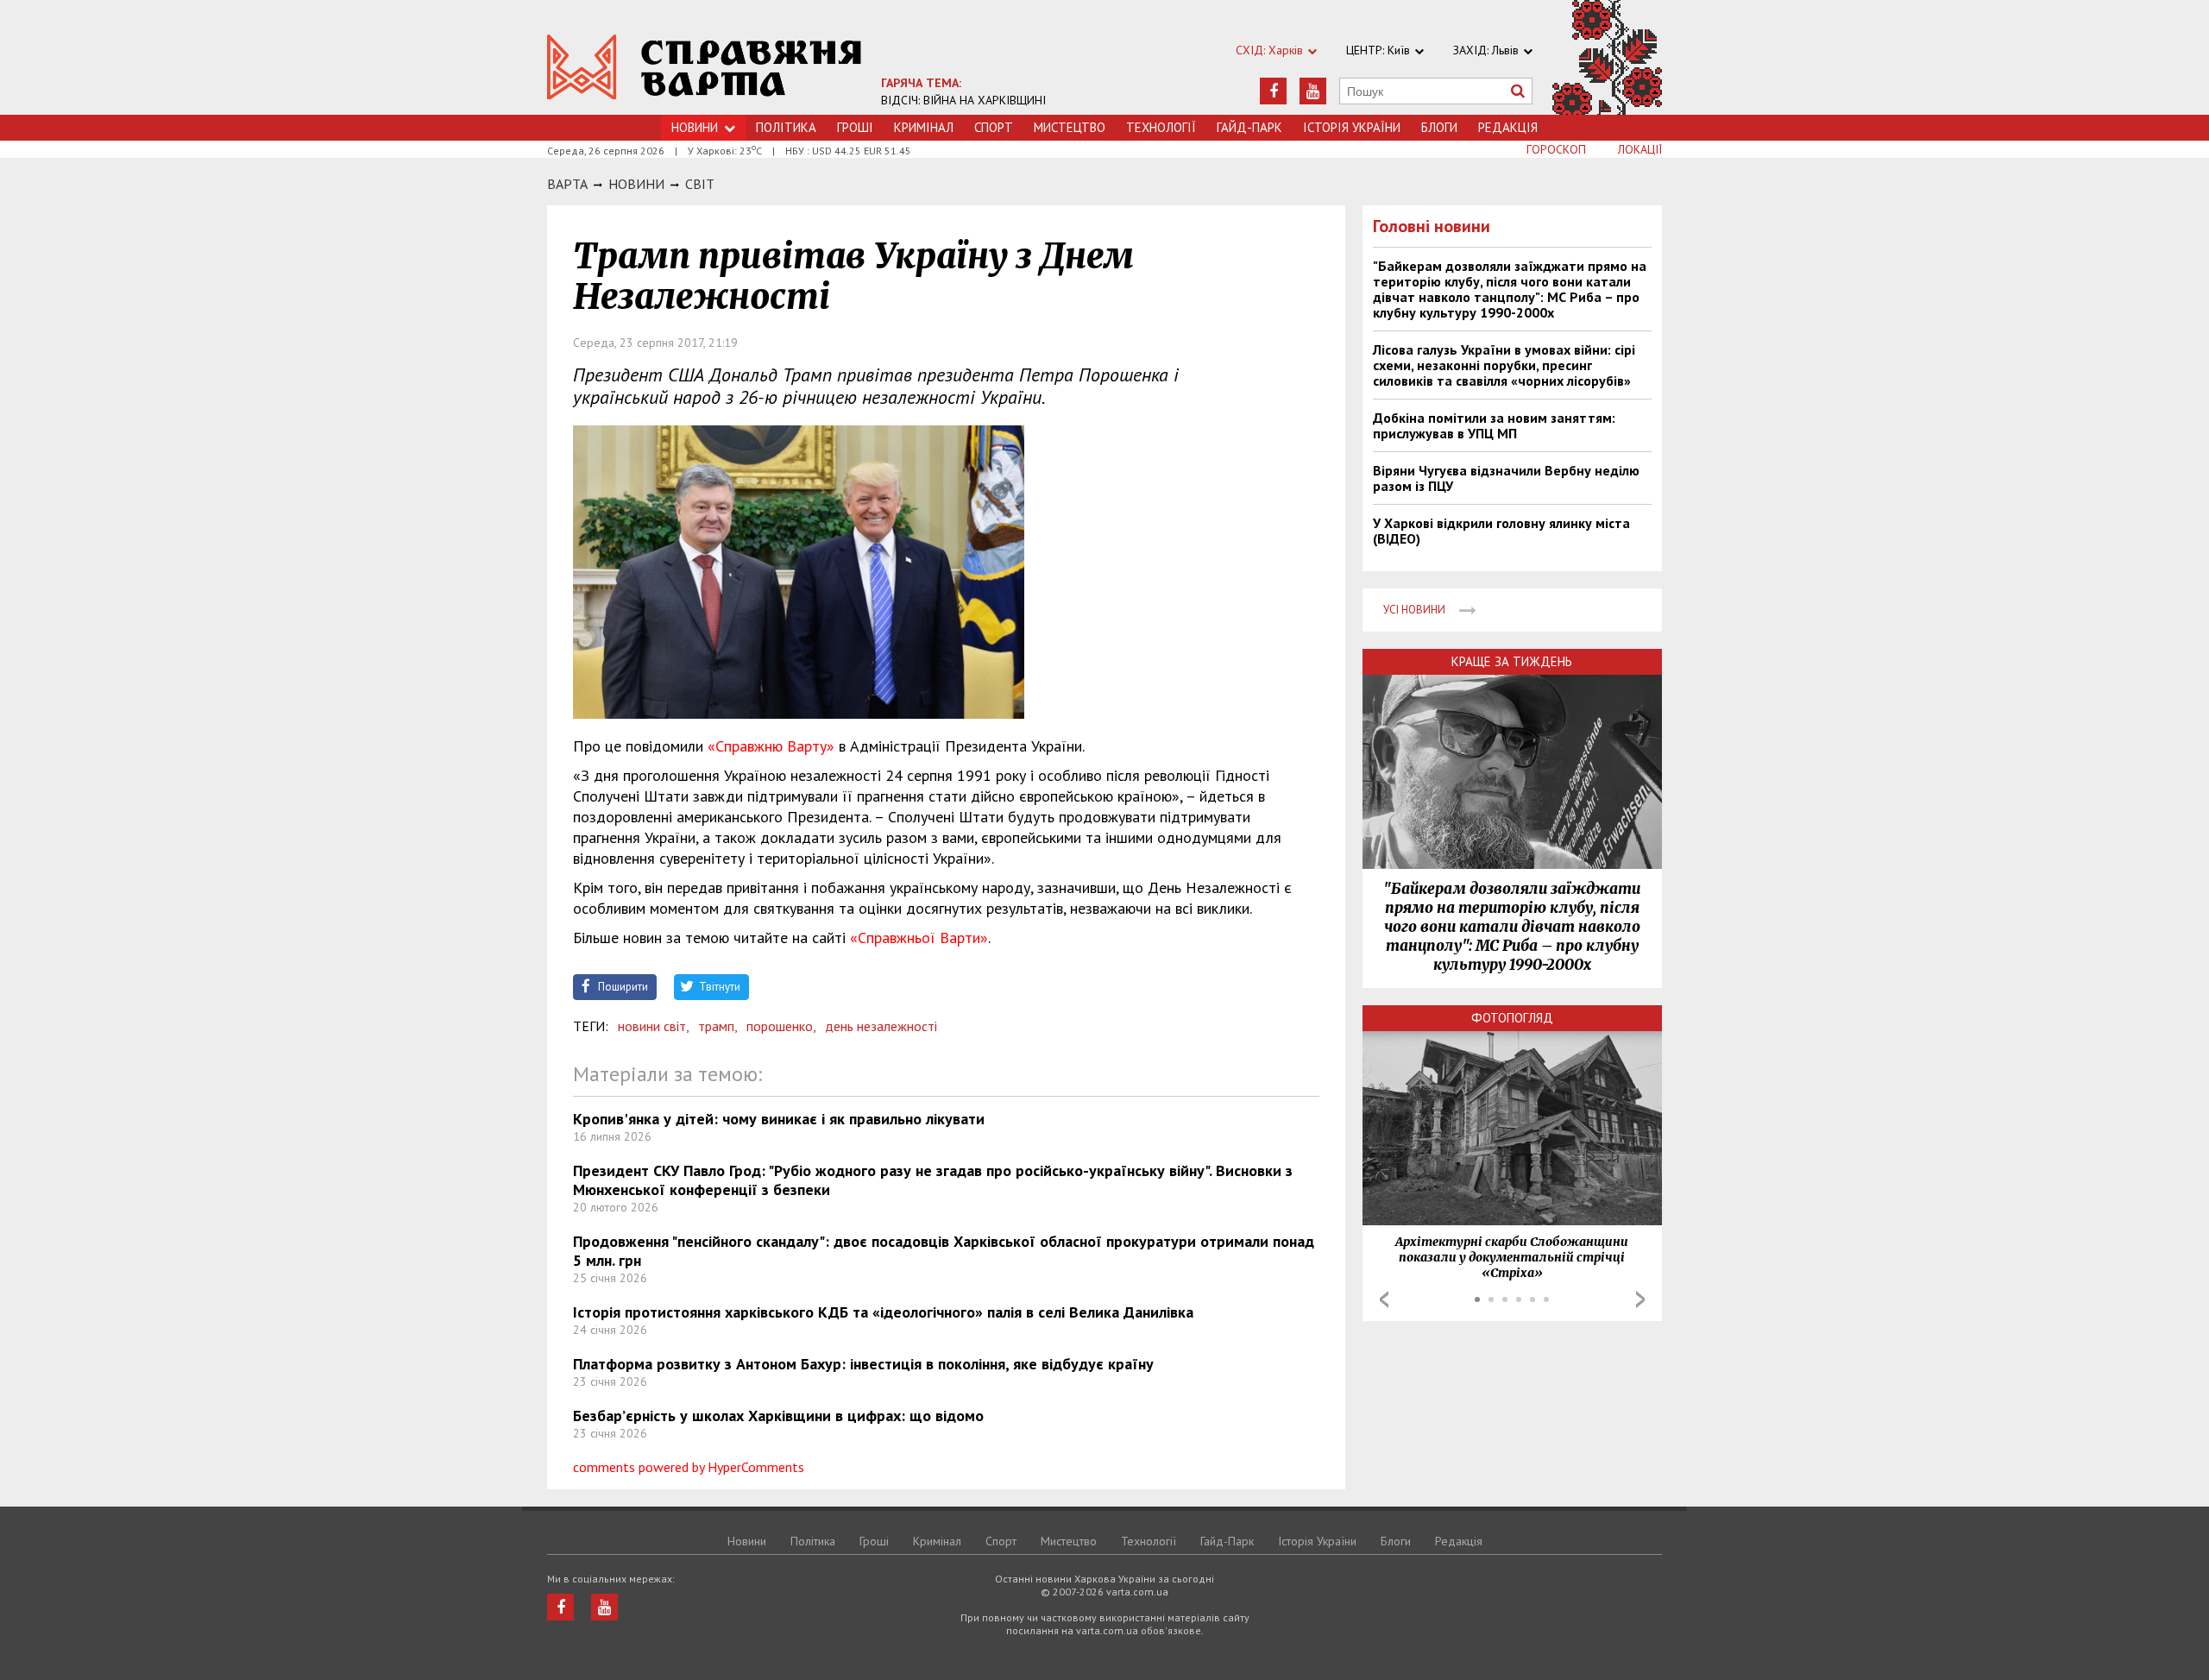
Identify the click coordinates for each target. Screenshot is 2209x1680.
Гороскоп (1556, 149)
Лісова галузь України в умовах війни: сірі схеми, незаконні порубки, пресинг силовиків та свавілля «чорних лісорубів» (1504, 365)
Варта (567, 184)
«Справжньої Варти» (919, 938)
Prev (1384, 1299)
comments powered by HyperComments (689, 1467)
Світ (700, 184)
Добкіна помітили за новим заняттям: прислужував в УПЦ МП (1494, 425)
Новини (695, 127)
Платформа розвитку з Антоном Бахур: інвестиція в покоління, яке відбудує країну (863, 1364)
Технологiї (1161, 127)
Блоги (1439, 127)
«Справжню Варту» (771, 746)
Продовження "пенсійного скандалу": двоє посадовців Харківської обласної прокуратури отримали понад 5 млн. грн (944, 1251)
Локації (1640, 149)
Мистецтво (1070, 127)
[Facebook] (1273, 91)
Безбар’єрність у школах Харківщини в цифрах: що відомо (778, 1416)
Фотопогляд (1512, 1018)
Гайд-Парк (1249, 127)
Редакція (1508, 127)
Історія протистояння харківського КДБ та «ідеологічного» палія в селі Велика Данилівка (883, 1312)
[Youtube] (1313, 91)
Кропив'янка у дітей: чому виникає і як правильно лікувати (779, 1119)
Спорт (994, 127)
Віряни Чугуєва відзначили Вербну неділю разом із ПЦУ (1506, 478)
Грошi (855, 127)
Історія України (1352, 127)
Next (1640, 1299)
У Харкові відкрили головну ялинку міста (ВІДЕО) (1501, 531)
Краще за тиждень (1512, 661)
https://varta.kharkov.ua (705, 67)
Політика (786, 127)
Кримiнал (924, 127)
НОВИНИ (636, 184)
